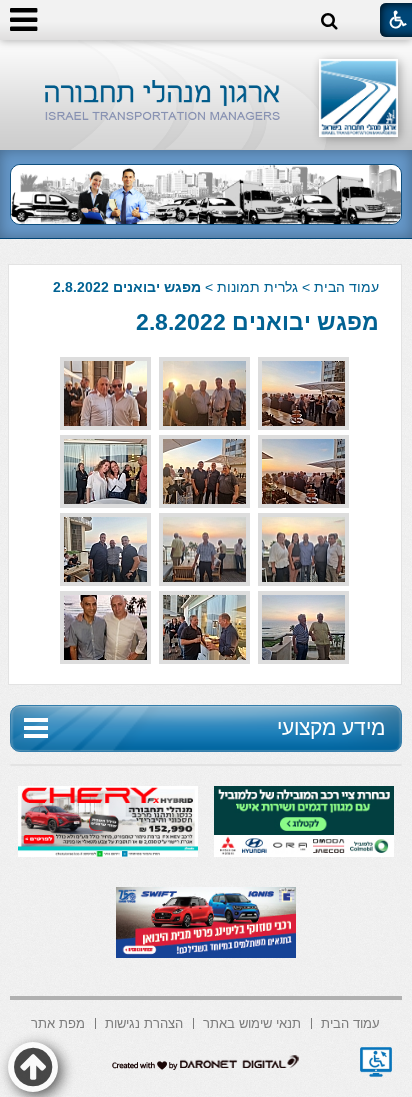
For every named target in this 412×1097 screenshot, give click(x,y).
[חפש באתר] (329, 21)
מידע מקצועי (331, 727)
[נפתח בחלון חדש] (376, 1062)
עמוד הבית (346, 287)
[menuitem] (350, 1021)
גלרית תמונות (257, 287)
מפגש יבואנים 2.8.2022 (257, 322)
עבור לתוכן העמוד (206, 59)
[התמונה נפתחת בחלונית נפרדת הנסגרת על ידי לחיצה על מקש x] (303, 393)
